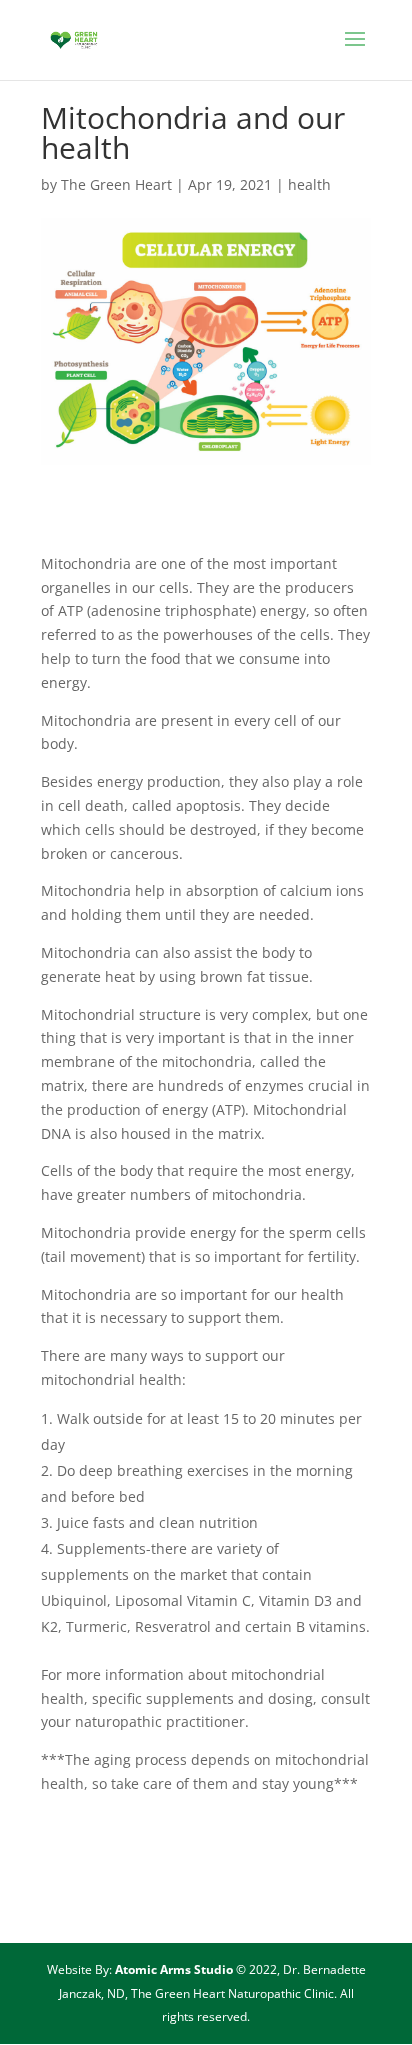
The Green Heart (116, 184)
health (309, 184)
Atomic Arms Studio (175, 1969)
